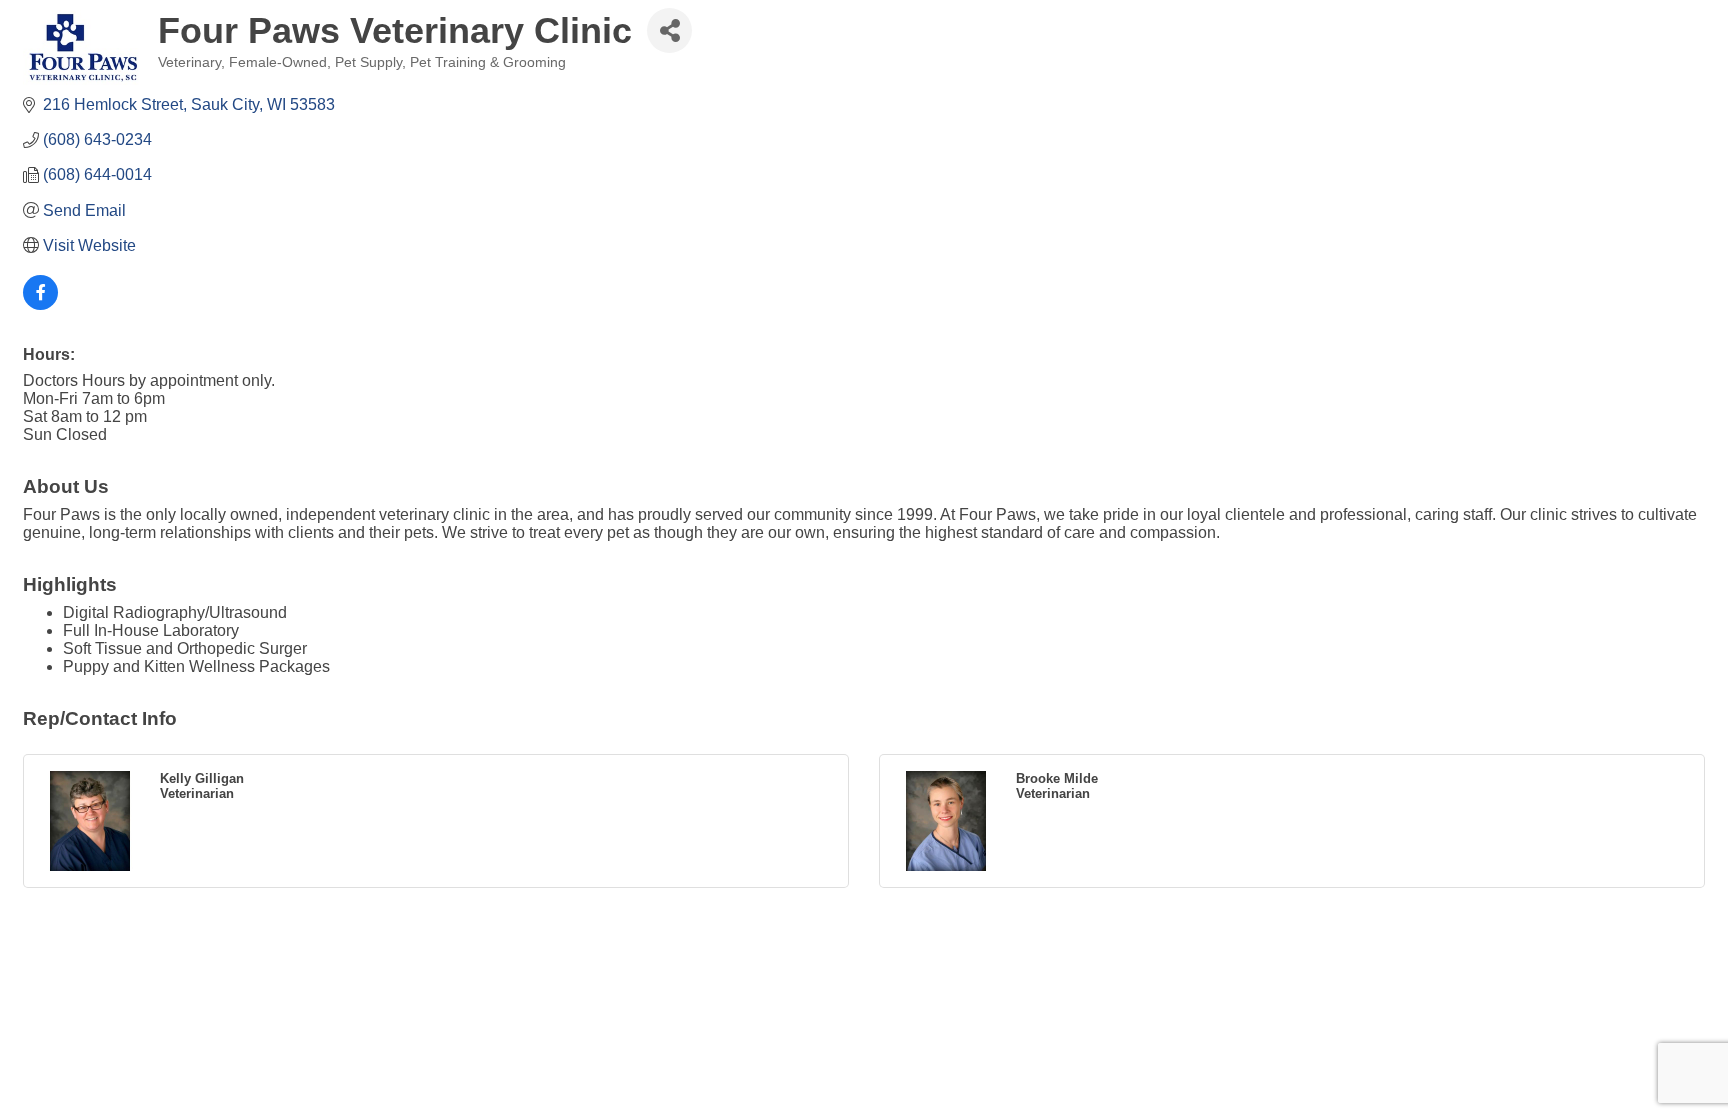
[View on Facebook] (40, 304)
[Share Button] (669, 30)
